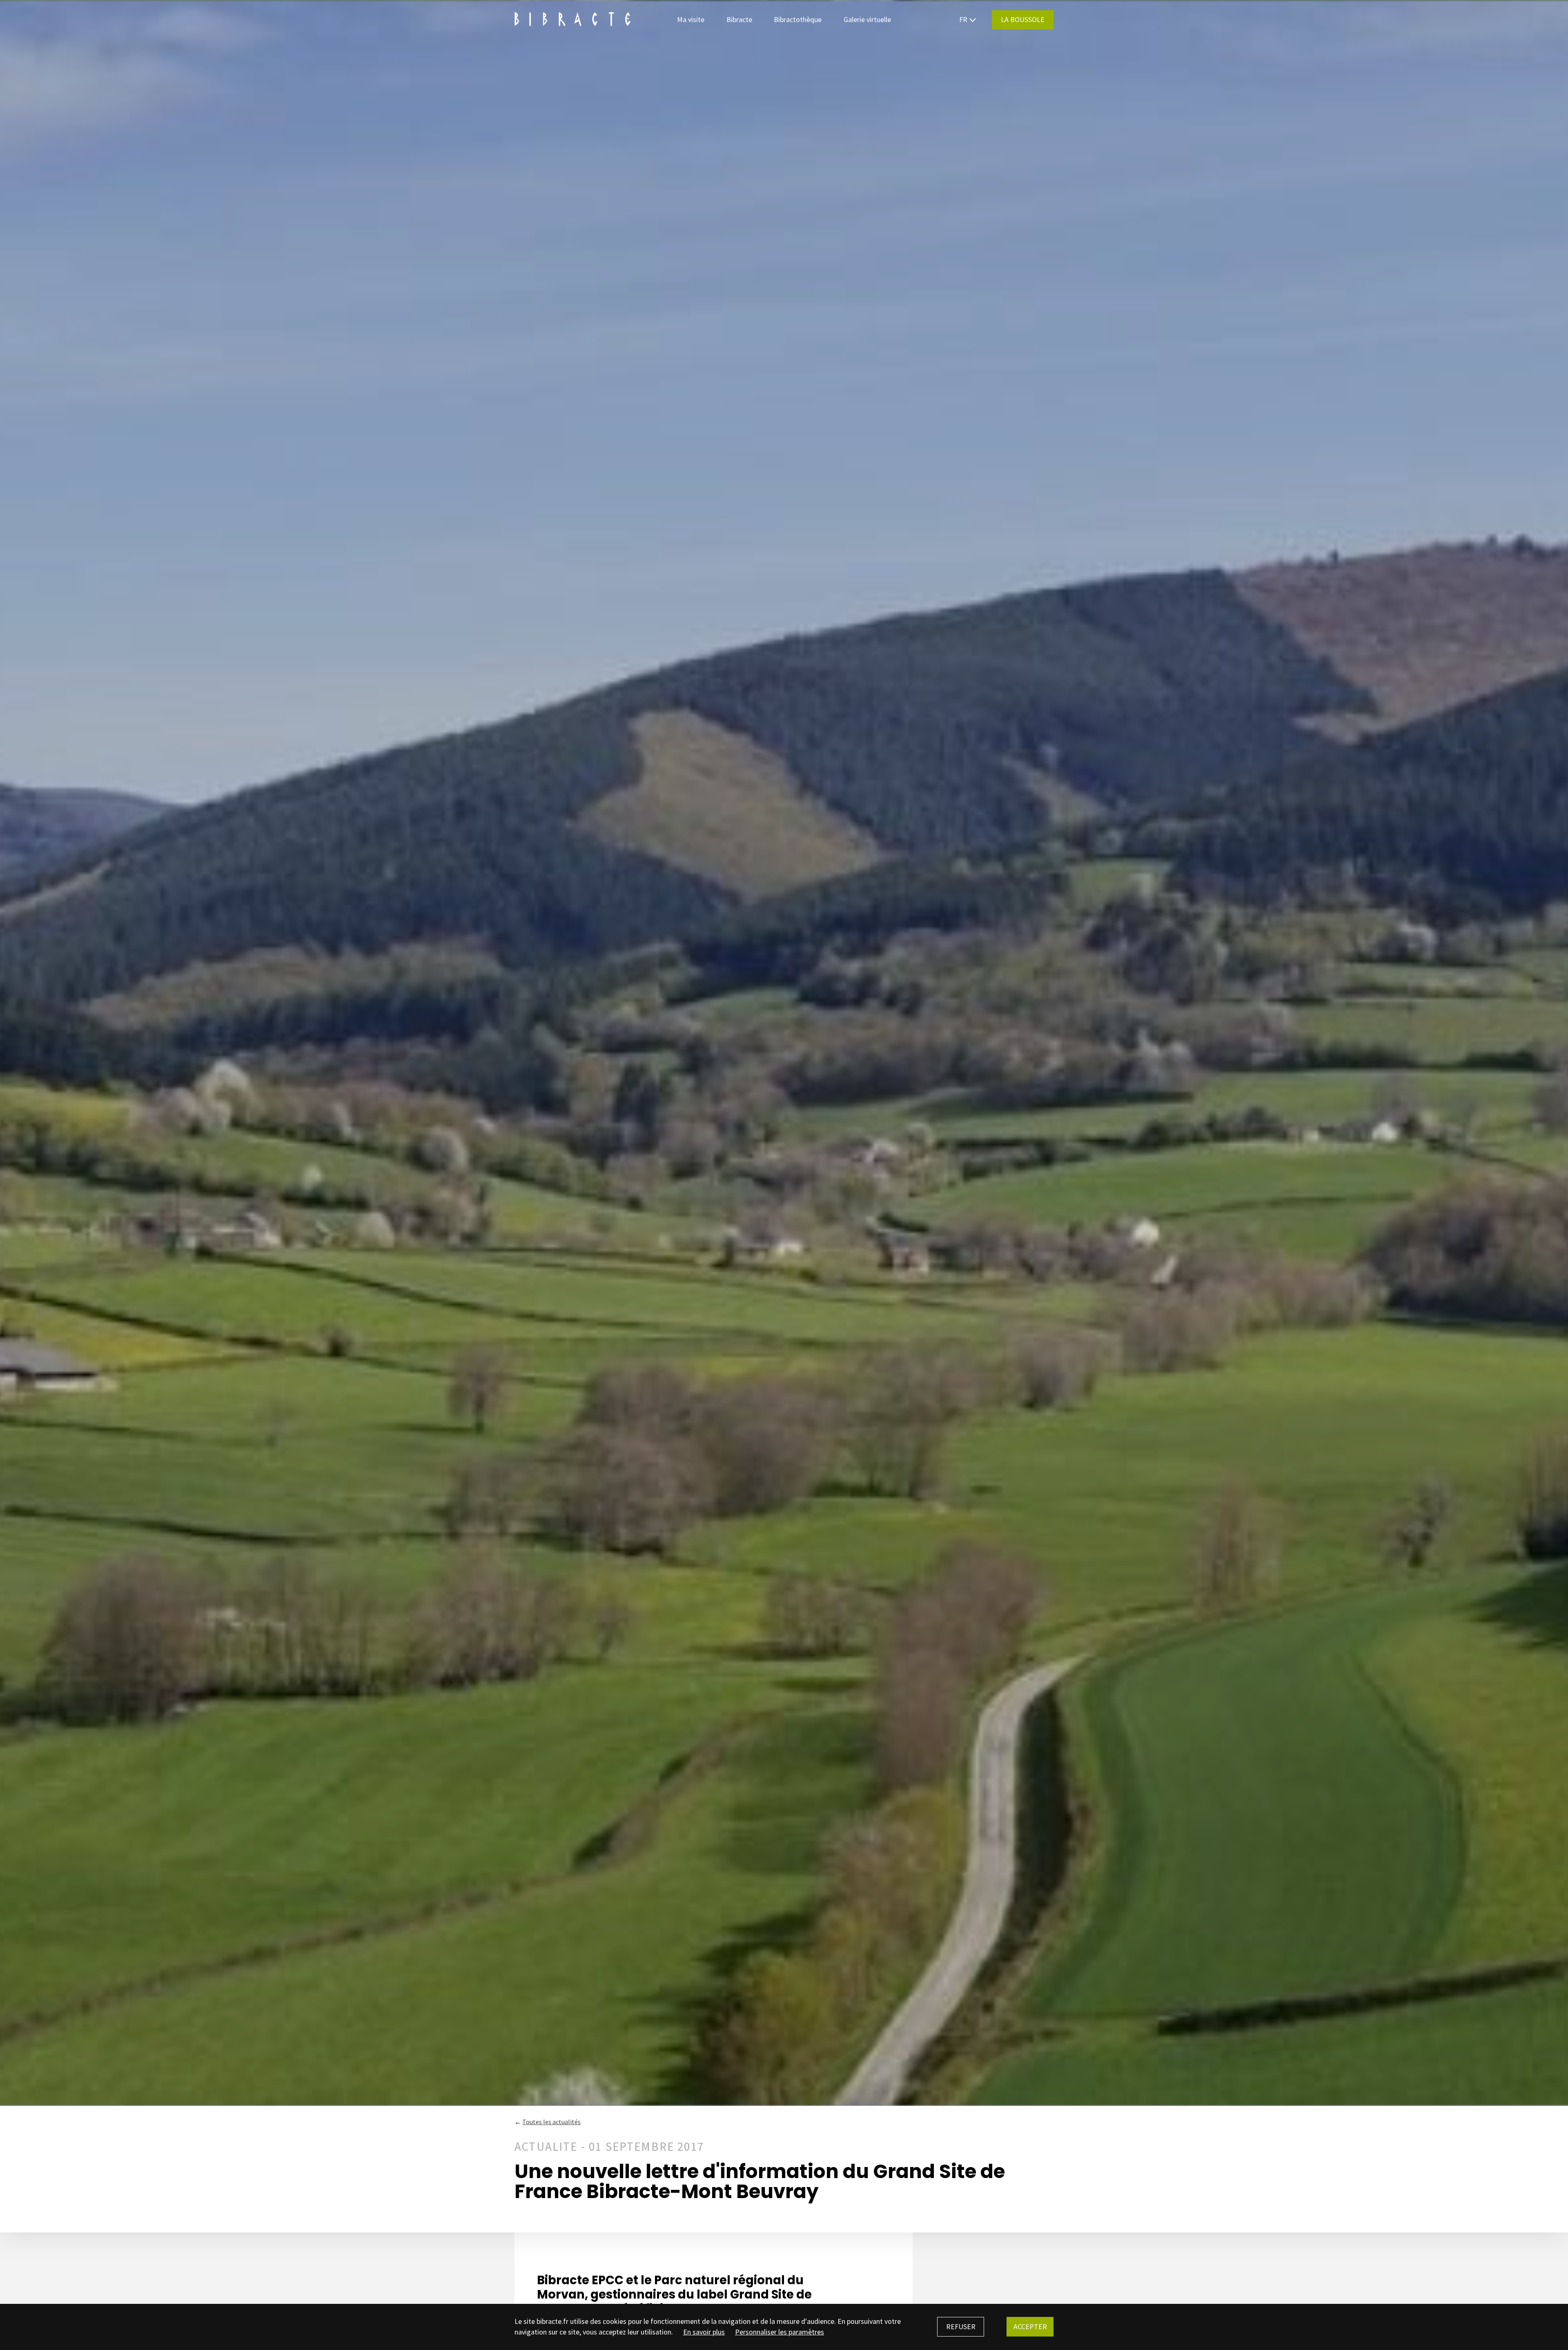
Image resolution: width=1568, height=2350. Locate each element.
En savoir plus (704, 2332)
